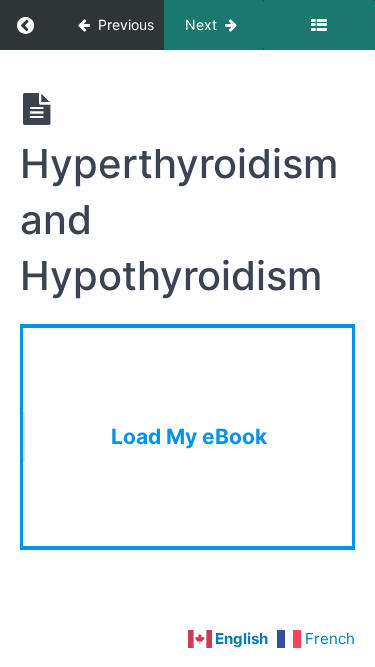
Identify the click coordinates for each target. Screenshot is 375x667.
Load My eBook (189, 436)
